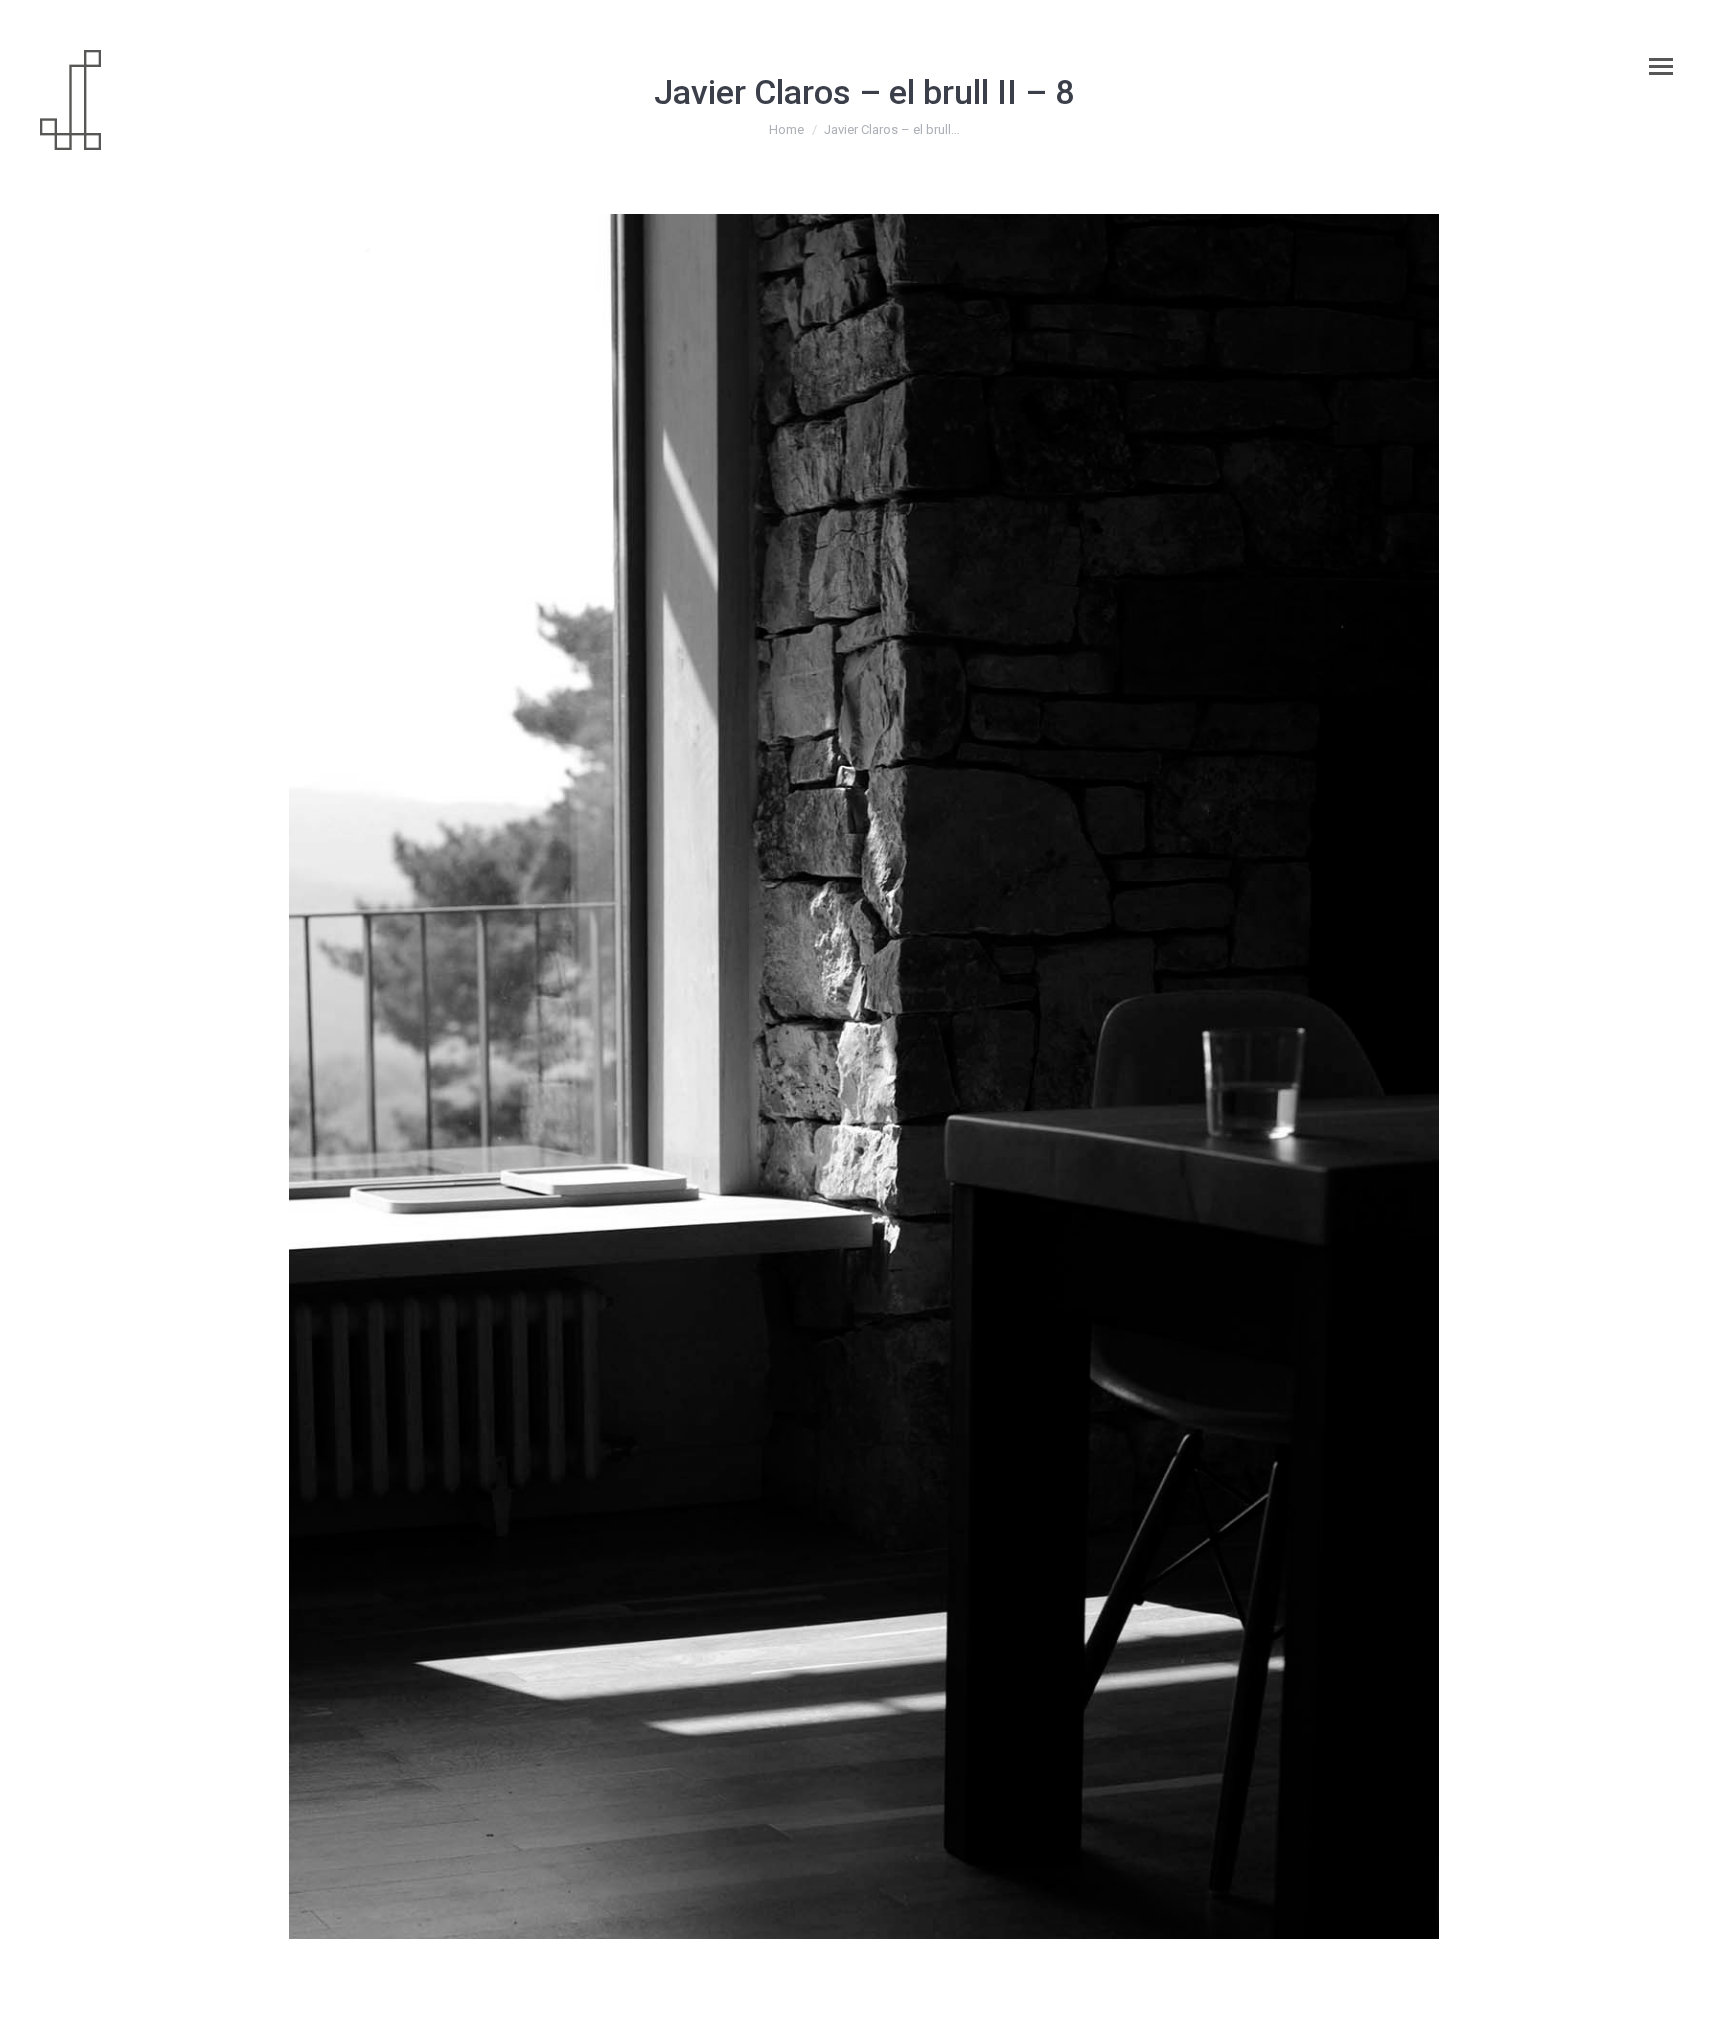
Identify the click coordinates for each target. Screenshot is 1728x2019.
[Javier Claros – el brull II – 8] (864, 1076)
